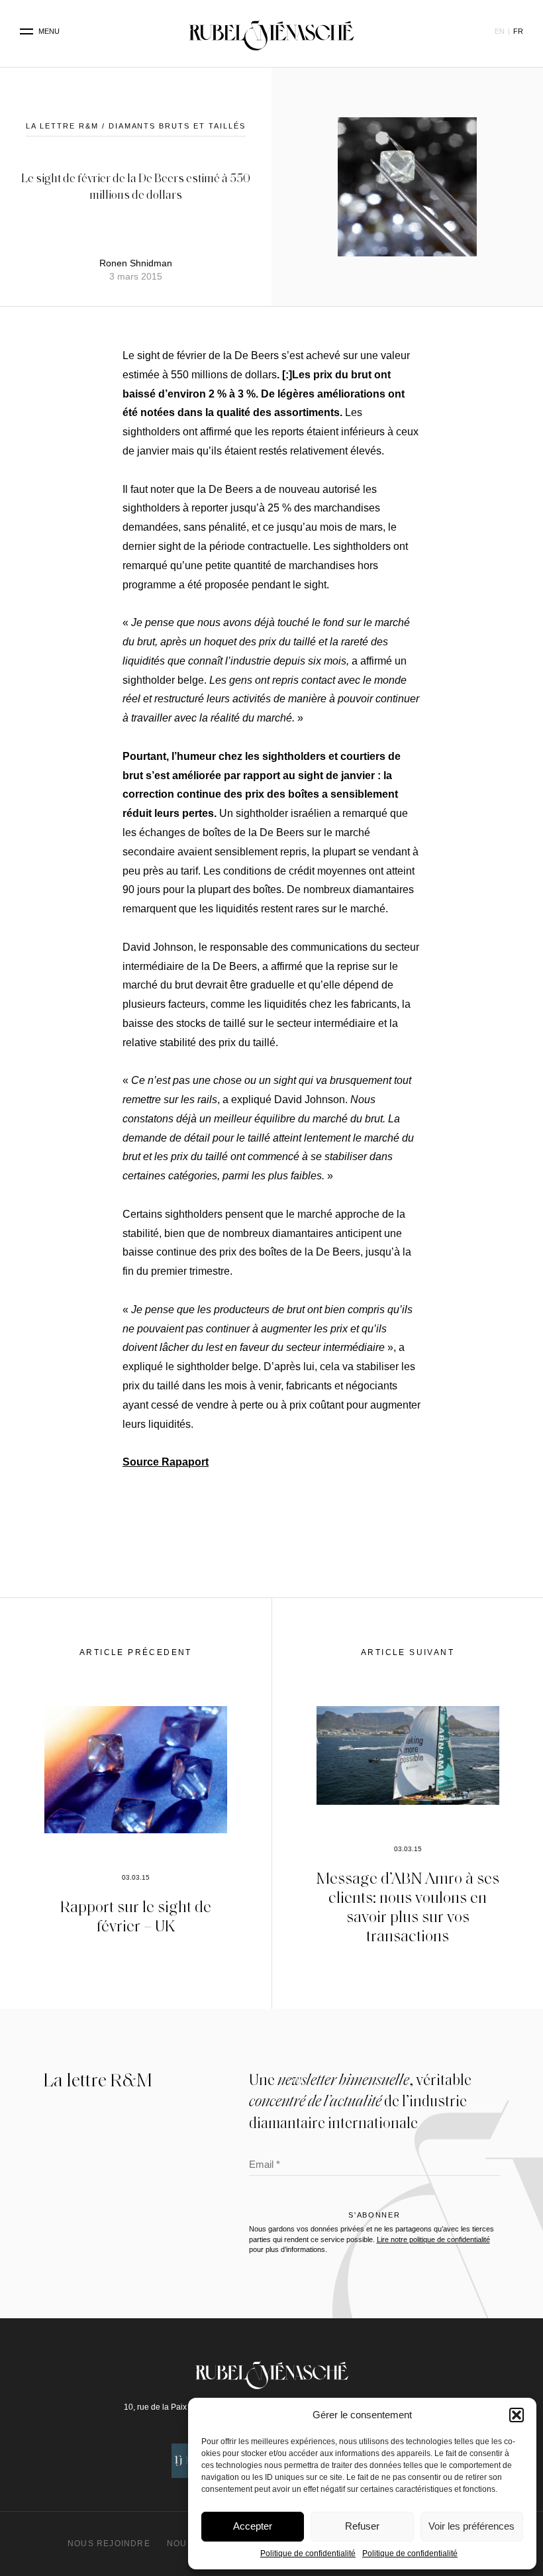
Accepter (253, 2526)
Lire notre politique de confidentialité (433, 2239)
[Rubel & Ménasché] (271, 32)
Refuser (362, 2526)
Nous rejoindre (109, 2544)
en (500, 31)
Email (265, 2166)
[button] (517, 2415)
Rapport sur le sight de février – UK (136, 1915)
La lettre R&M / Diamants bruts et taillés (136, 126)
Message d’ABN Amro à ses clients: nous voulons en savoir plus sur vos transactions (408, 1906)
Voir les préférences (471, 2526)
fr (518, 31)
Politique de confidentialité (308, 2553)
